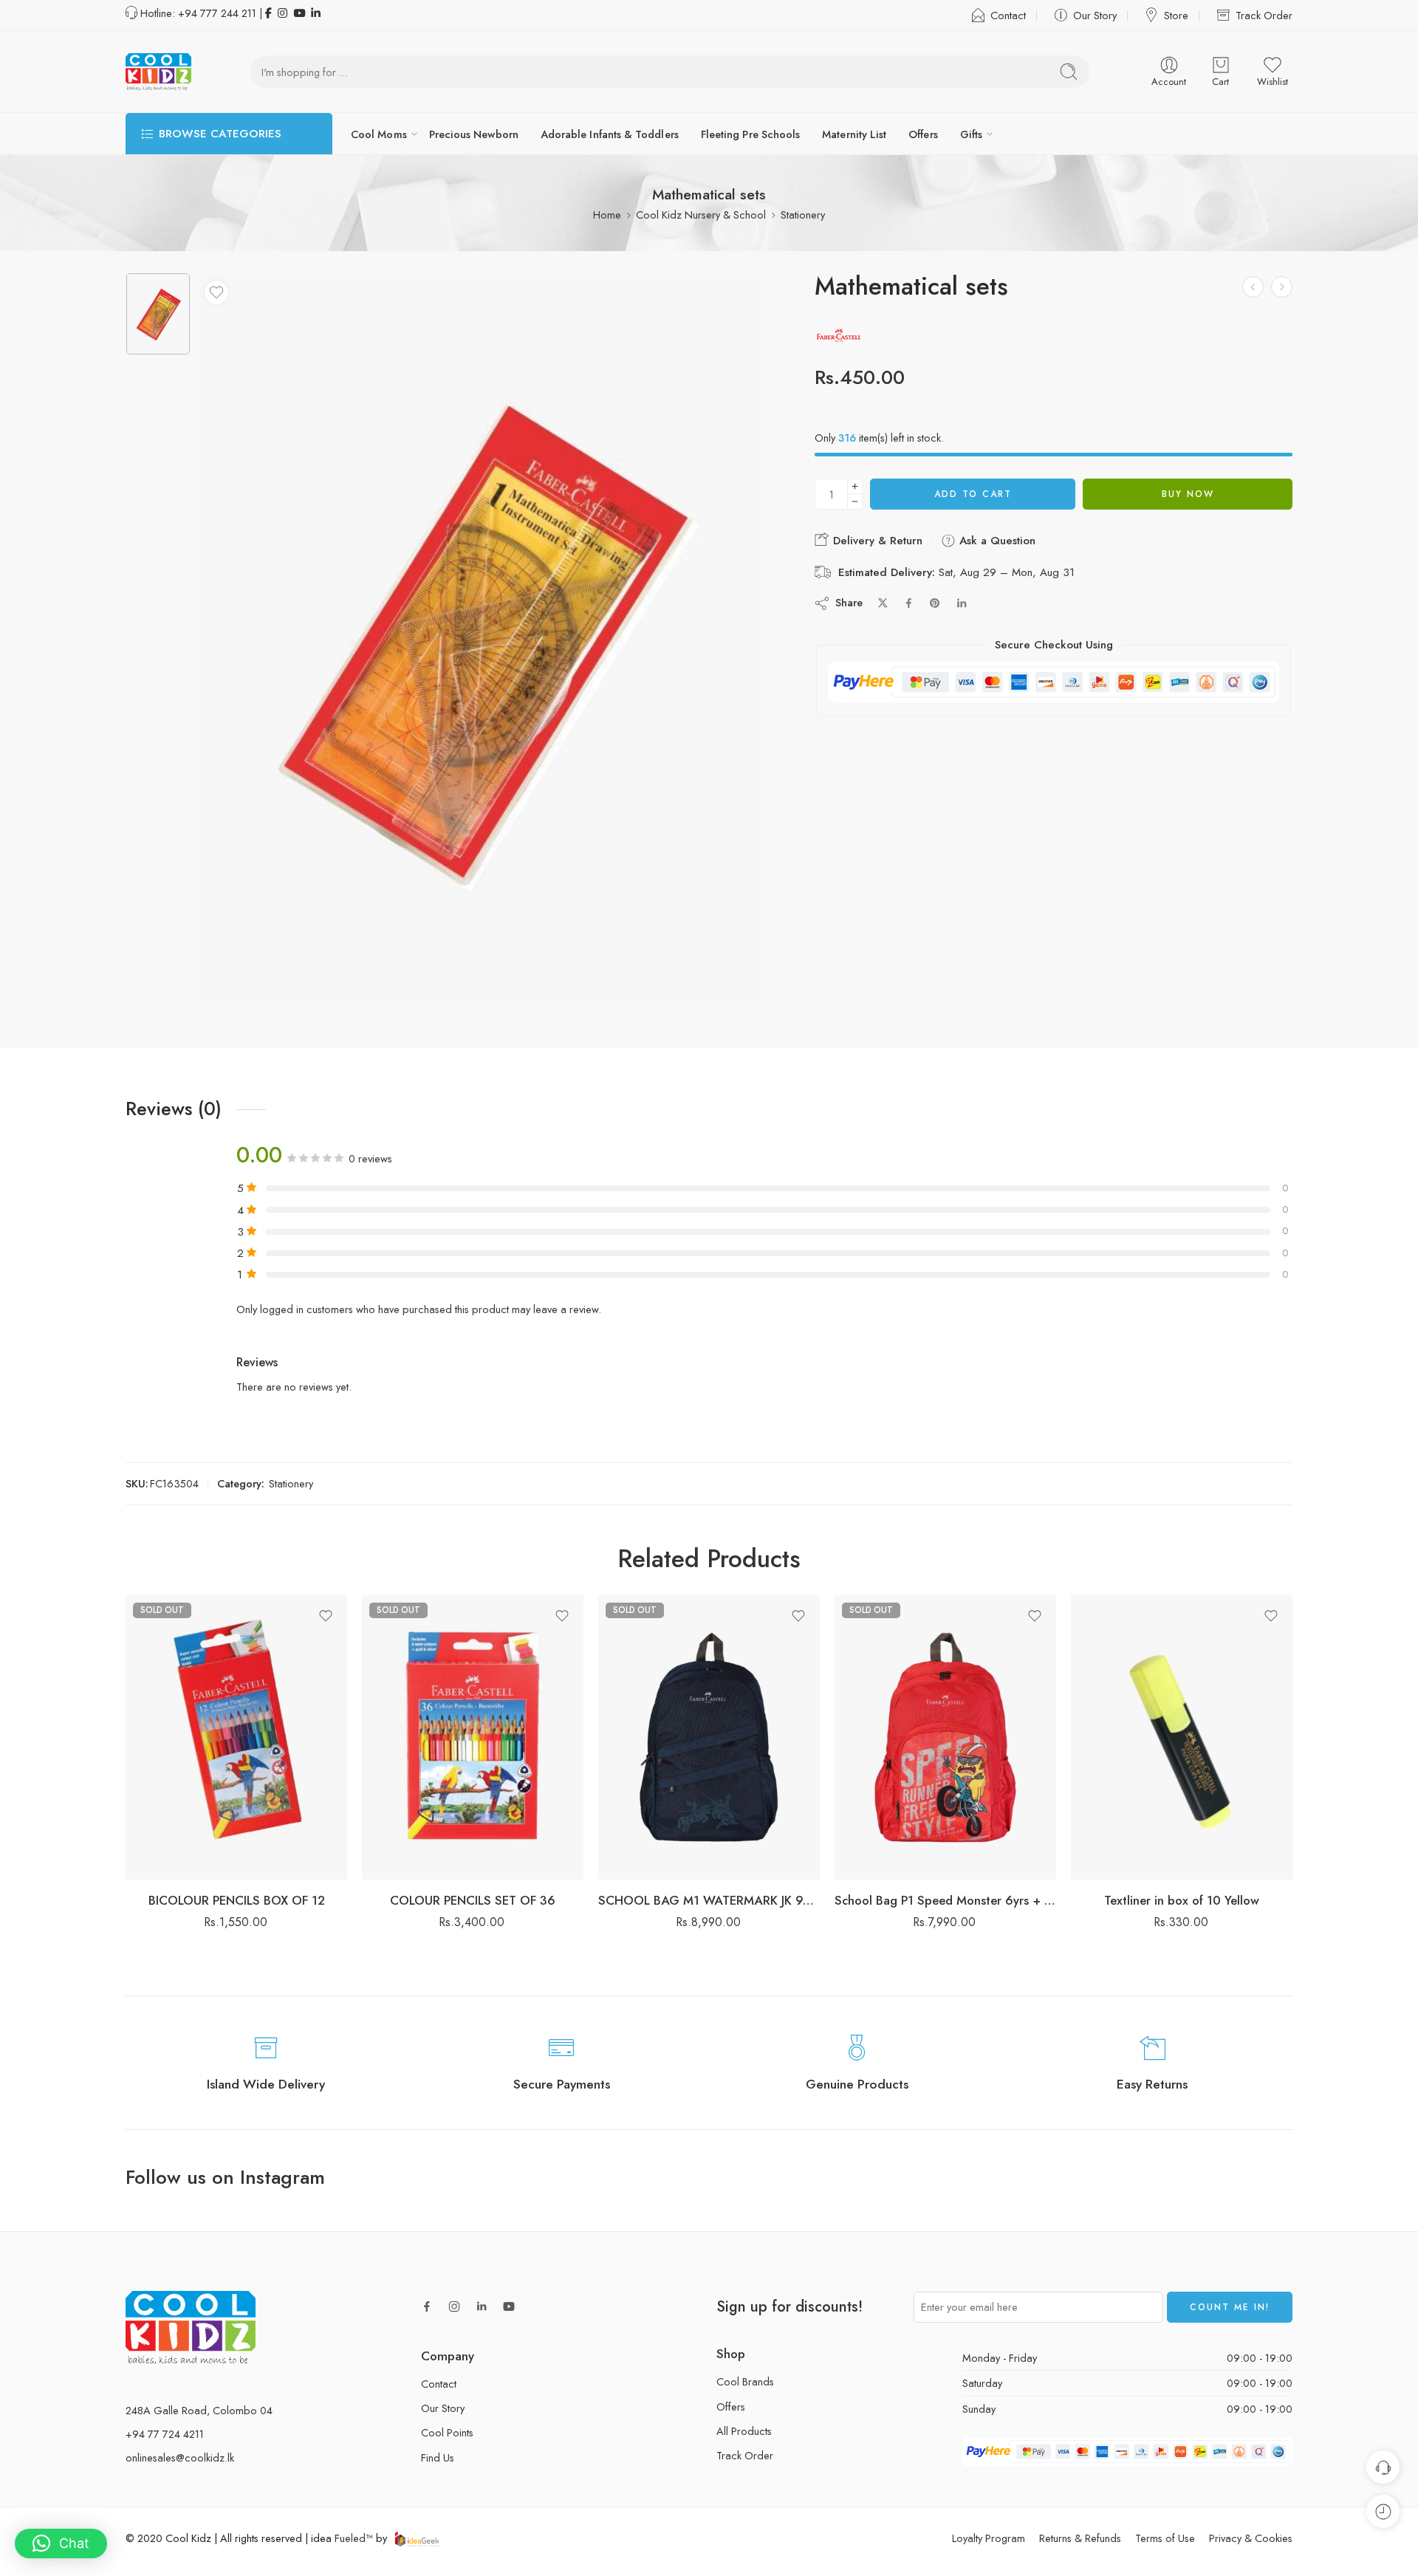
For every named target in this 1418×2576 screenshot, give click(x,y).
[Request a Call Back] (1383, 2467)
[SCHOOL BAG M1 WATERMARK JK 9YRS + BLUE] (709, 1737)
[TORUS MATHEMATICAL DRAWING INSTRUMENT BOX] (1253, 287)
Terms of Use (1165, 2538)
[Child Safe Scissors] (1282, 287)
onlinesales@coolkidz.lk (180, 2457)
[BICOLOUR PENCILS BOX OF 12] (236, 1737)
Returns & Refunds (1080, 2538)
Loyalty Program (989, 2538)
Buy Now (1188, 494)
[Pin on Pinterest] (935, 603)
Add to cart (973, 494)
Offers (923, 134)
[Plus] (855, 486)
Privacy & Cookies (1251, 2538)
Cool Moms (379, 134)
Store (1176, 15)
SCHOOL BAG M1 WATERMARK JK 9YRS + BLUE (709, 1900)
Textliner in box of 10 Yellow (1182, 1900)
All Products (744, 2431)
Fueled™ (354, 2538)
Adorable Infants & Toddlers (610, 134)
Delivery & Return (876, 541)
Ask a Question (996, 541)
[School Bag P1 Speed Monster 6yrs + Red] (945, 1737)
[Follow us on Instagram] (454, 2306)
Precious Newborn (474, 134)
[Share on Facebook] (909, 603)
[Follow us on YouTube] (509, 2306)
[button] (61, 2544)
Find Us (438, 2457)
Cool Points (447, 2432)
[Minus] (855, 502)
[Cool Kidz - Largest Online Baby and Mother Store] (158, 72)
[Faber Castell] (839, 335)
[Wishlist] (216, 292)
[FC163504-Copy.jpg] (158, 314)
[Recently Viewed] (1383, 2511)
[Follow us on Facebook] (427, 2306)
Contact (1008, 15)
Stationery (803, 215)
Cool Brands (745, 2381)
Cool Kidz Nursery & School (701, 215)
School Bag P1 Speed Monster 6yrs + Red (945, 1900)
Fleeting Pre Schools (750, 134)
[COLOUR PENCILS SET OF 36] (473, 1737)
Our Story (1095, 15)
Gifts (971, 134)
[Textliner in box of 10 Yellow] (1182, 1737)
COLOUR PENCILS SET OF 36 (473, 1900)
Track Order (1264, 15)
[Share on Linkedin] (962, 603)
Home (607, 215)
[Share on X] (883, 603)
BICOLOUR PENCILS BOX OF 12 (237, 1900)
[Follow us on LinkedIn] (482, 2306)
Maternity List (854, 134)
